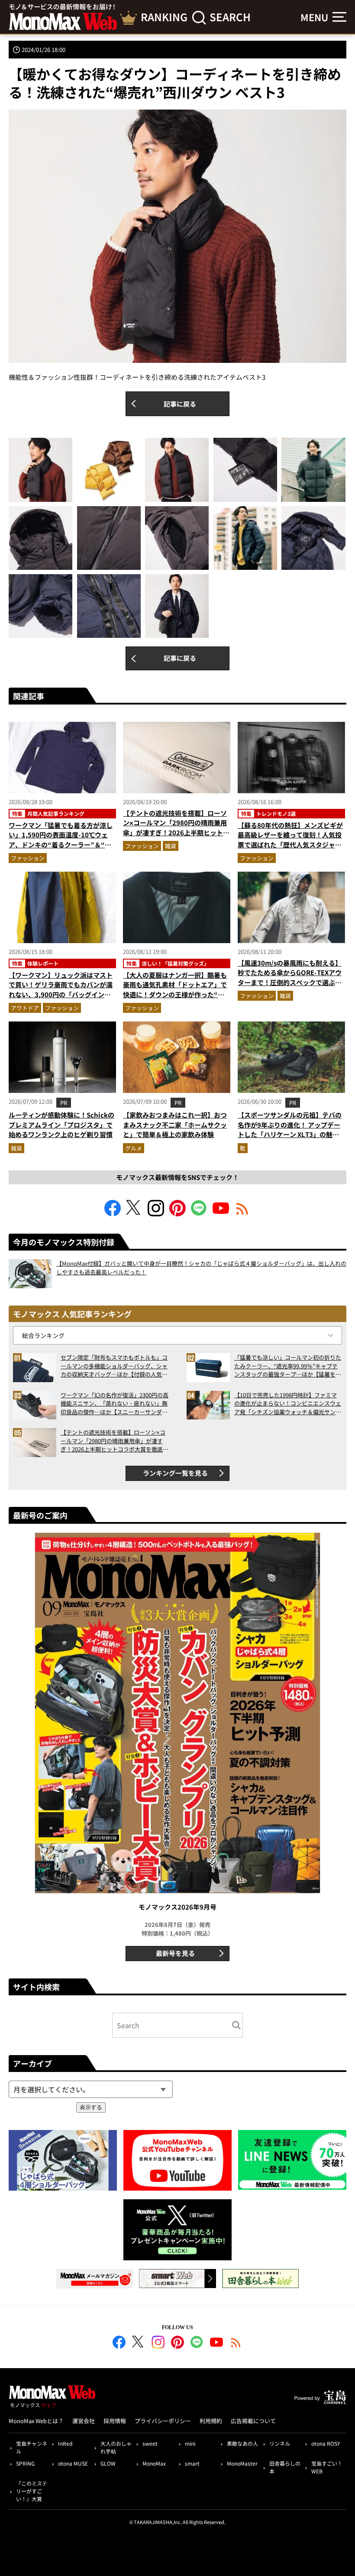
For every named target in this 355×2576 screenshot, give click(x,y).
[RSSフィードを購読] (242, 1214)
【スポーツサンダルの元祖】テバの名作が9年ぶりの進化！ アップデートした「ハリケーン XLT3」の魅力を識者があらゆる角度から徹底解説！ (290, 1134)
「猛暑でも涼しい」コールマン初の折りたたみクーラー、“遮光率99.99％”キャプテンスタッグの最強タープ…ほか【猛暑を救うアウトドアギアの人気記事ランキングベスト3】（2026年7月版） (288, 1366)
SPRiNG (25, 2463)
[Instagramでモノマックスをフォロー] (156, 1214)
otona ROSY (326, 2443)
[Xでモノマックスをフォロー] (134, 1214)
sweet (150, 2443)
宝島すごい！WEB (327, 2467)
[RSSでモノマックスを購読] (236, 2343)
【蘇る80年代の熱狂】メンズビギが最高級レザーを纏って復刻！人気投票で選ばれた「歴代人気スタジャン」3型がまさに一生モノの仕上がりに (290, 845)
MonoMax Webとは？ (36, 2421)
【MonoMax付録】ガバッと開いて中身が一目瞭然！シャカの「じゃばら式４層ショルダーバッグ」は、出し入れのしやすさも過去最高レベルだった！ (201, 1268)
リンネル (280, 2443)
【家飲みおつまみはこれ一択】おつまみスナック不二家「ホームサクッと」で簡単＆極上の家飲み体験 (175, 1125)
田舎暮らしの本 (285, 2467)
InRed (65, 2443)
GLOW (108, 2463)
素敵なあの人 (242, 2443)
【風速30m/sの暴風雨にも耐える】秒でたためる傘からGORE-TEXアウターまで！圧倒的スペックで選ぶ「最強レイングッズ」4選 (290, 978)
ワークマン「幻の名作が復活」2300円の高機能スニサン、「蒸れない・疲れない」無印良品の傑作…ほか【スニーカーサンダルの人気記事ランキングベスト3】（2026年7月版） (115, 1404)
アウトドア (25, 1008)
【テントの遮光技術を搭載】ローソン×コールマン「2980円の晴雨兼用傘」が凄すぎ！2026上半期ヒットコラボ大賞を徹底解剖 (176, 828)
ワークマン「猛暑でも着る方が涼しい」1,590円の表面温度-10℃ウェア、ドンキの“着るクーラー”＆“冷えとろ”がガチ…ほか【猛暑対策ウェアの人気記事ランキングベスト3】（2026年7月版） (61, 850)
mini (190, 2443)
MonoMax (154, 2463)
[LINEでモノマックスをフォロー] (199, 1214)
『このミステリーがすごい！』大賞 (32, 2491)
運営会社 (84, 2421)
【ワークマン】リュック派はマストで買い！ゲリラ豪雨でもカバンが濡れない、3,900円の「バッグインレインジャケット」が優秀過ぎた (61, 990)
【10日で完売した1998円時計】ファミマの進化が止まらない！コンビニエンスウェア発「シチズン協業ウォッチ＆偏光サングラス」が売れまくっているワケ (288, 1404)
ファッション (28, 858)
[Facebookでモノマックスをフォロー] (113, 1214)
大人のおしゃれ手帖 (116, 2447)
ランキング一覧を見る (175, 1473)
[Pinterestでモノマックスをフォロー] (177, 1214)
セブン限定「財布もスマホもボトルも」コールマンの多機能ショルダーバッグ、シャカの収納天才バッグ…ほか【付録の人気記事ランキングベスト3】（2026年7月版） (114, 1366)
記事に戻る (180, 404)
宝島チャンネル (32, 2447)
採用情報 (115, 2421)
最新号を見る (175, 1953)
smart (192, 2463)
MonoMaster (242, 2463)
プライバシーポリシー (163, 2421)
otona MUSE (73, 2463)
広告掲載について (253, 2421)
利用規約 (211, 2421)
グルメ (134, 1148)
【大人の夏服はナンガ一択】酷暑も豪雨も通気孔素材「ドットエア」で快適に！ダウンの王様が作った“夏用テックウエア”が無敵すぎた (175, 990)
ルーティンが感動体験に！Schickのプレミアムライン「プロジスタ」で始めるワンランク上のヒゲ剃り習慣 (61, 1125)
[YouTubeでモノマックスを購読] (221, 1214)
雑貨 (171, 846)
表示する (91, 2107)
